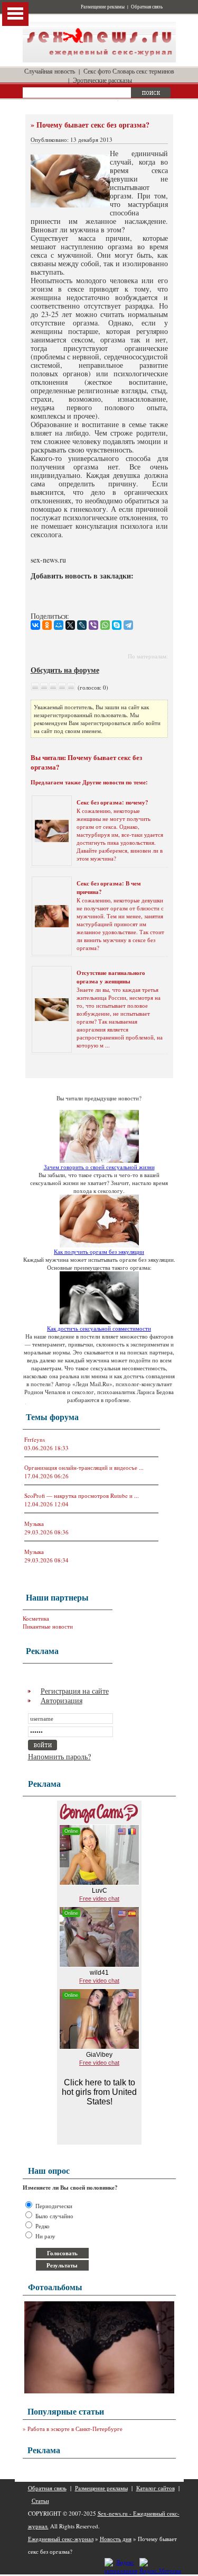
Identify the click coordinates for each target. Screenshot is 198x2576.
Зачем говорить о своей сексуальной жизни (99, 1167)
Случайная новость (50, 71)
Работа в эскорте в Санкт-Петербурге (75, 2429)
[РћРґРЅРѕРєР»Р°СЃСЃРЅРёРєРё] (47, 625)
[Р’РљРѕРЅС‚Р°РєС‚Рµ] (35, 625)
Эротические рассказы (102, 80)
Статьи (40, 2501)
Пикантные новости (48, 1626)
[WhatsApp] (105, 625)
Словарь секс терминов (143, 71)
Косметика (36, 1618)
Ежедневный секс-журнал (61, 2539)
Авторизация (62, 1700)
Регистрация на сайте (75, 1691)
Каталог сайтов (155, 2488)
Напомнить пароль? (59, 1756)
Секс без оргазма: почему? (112, 802)
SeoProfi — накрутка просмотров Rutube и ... (82, 1495)
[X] (70, 625)
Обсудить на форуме (65, 670)
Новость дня (116, 2539)
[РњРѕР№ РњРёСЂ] (59, 625)
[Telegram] (128, 625)
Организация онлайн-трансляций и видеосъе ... (84, 1467)
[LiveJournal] (82, 625)
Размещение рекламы (103, 7)
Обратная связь (147, 7)
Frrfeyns (35, 1439)
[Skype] (117, 625)
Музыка (34, 1524)
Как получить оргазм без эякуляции (99, 1251)
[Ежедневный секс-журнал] (99, 60)
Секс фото (97, 71)
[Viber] (93, 625)
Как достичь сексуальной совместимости (99, 1328)
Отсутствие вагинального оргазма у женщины (111, 977)
